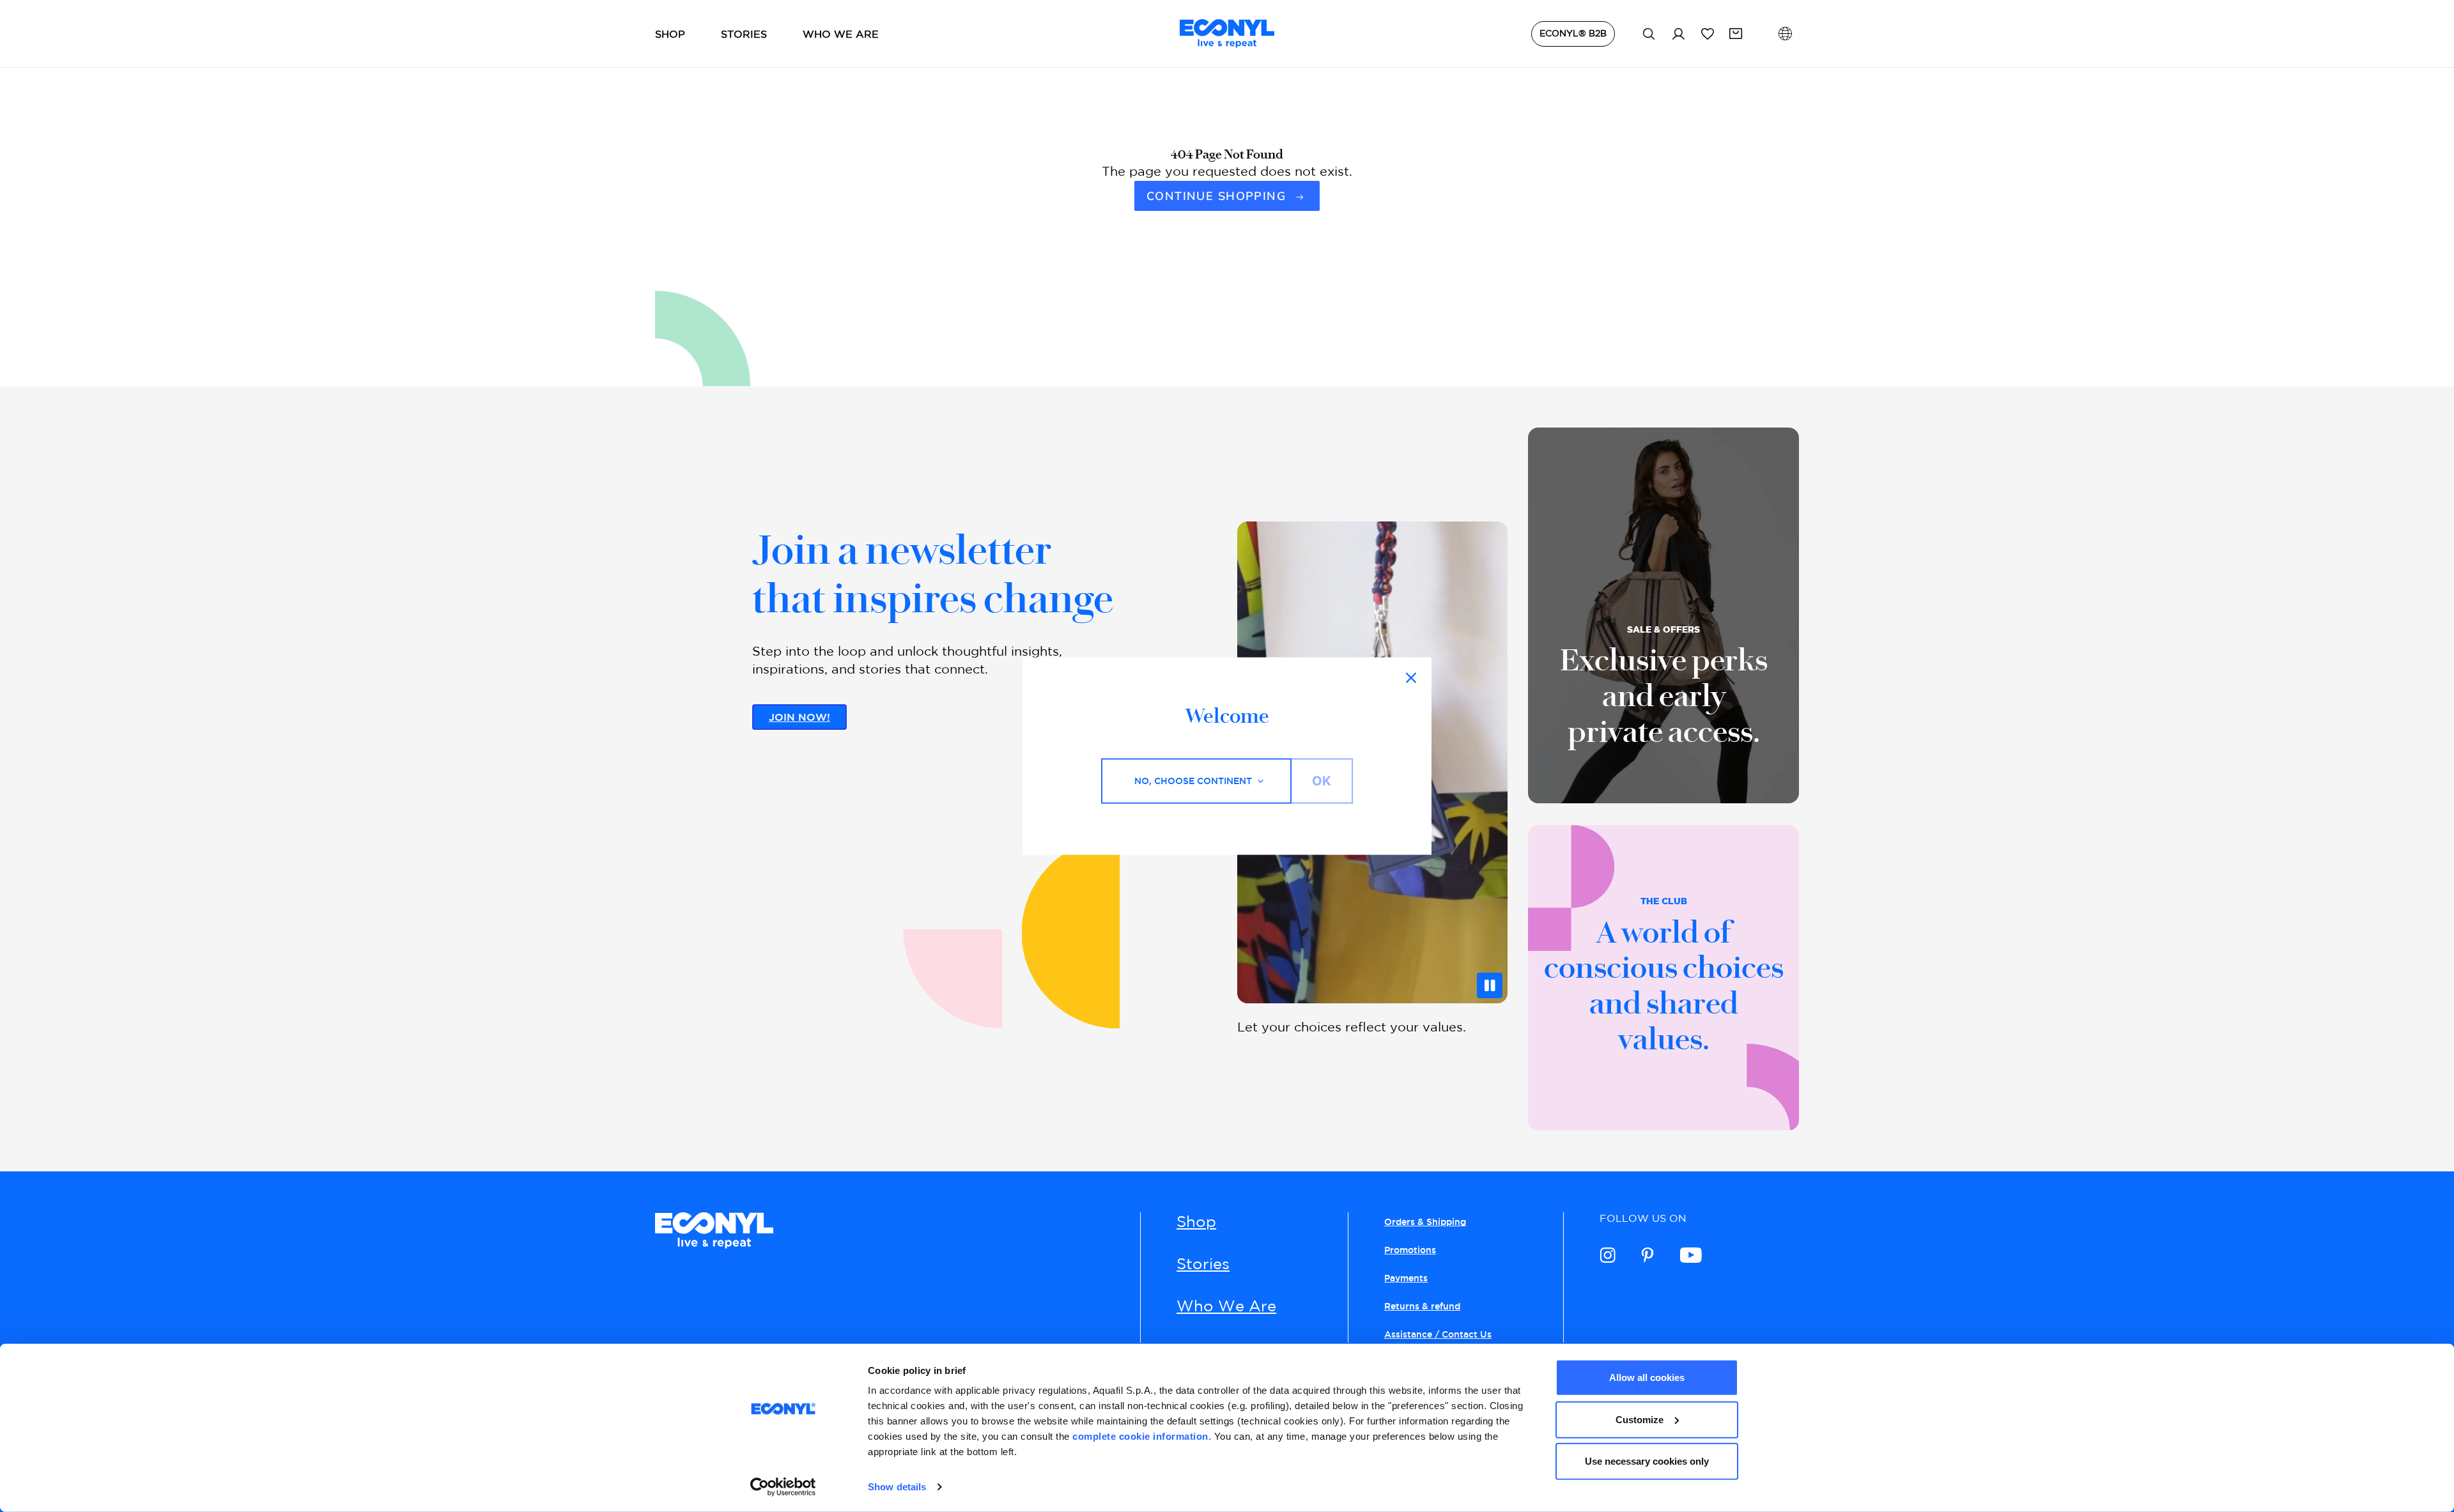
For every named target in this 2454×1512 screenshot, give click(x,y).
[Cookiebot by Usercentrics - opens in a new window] (783, 1487)
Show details (897, 1487)
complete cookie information (1140, 1436)
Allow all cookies (1647, 1377)
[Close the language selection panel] (1411, 678)
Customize (1640, 1419)
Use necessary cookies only (1647, 1461)
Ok (1322, 781)
